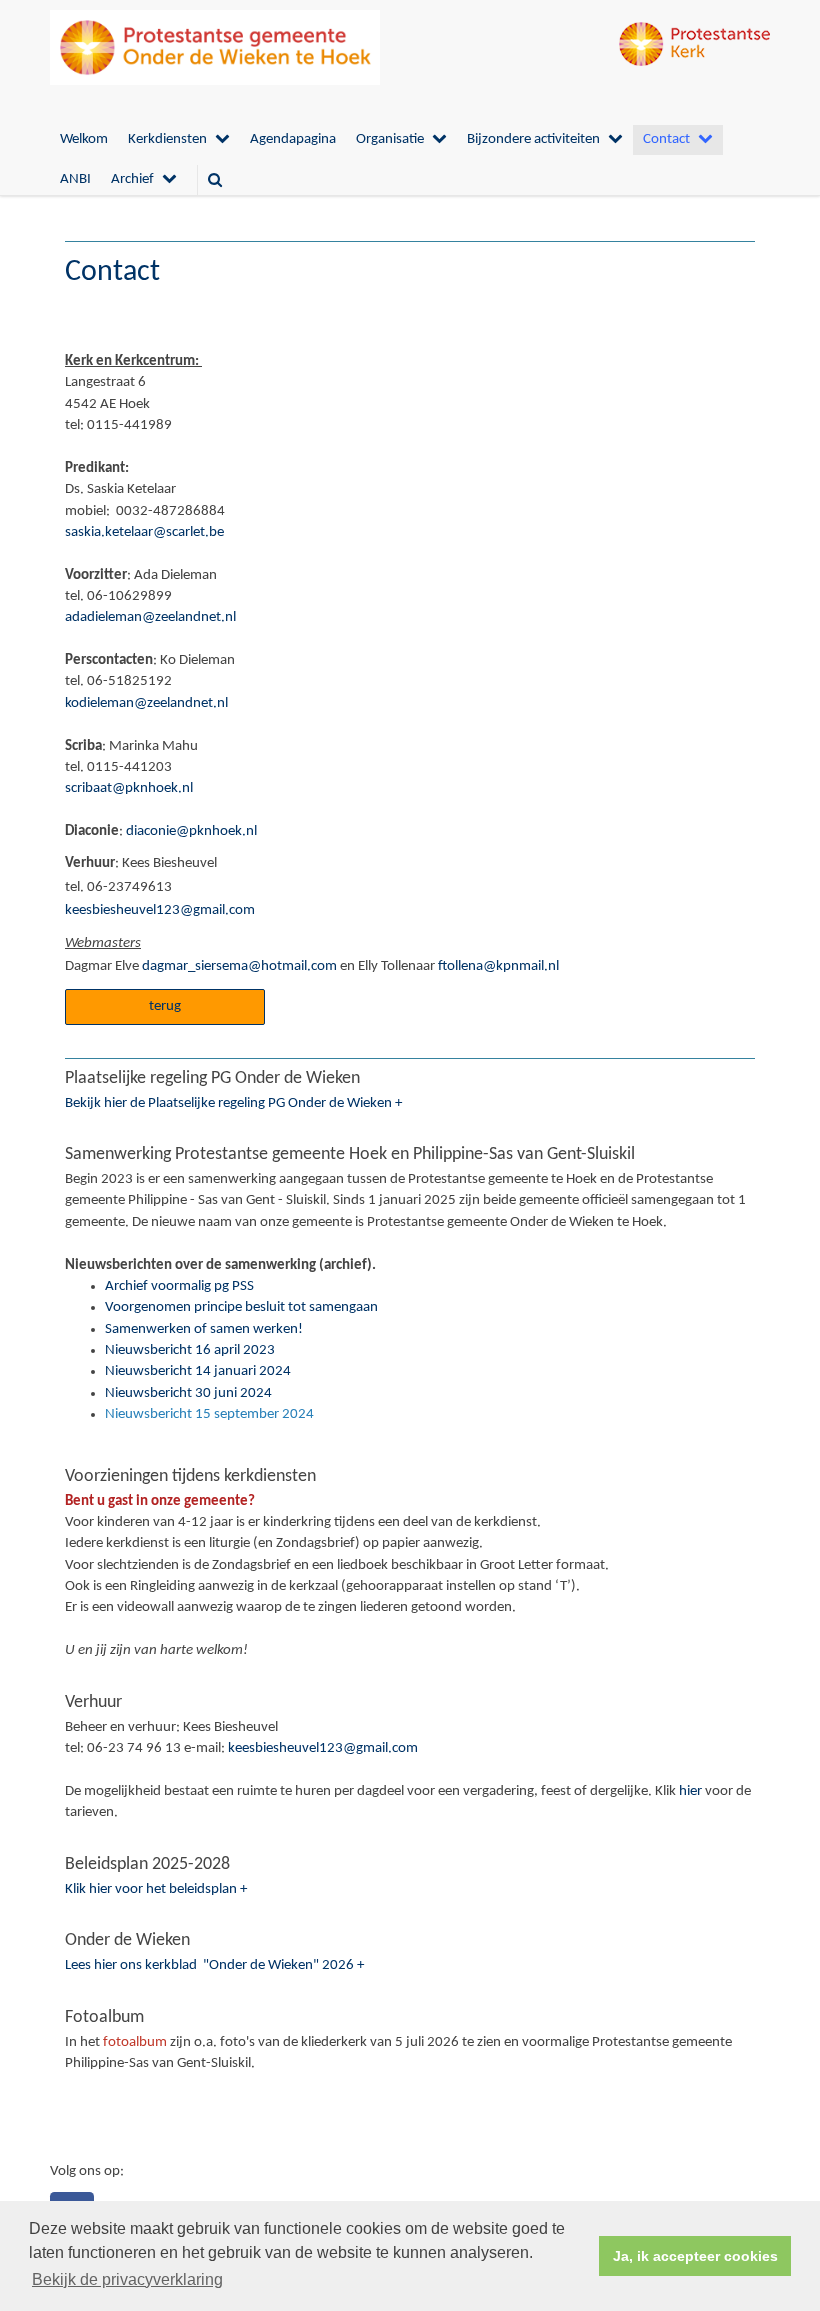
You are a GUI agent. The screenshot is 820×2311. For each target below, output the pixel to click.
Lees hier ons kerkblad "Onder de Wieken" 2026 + (214, 1965)
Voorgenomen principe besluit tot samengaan (241, 1307)
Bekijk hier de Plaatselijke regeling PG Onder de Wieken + (233, 1103)
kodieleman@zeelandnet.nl (146, 703)
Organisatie (390, 139)
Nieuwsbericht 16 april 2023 (190, 1350)
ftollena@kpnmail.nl (498, 966)
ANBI (75, 179)
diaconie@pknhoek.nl (190, 831)
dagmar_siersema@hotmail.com (239, 966)
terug (165, 1006)
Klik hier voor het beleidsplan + (156, 1889)
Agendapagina (293, 139)
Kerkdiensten (167, 139)
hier (690, 1791)
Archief (132, 179)
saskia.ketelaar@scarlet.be (144, 532)
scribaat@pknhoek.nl (129, 788)
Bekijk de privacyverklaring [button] (127, 2279)
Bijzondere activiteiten (533, 139)
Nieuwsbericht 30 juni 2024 (188, 1393)
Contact (666, 139)
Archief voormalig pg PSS (179, 1286)
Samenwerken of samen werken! (204, 1329)
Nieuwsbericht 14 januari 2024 (198, 1371)
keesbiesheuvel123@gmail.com (160, 910)
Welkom (84, 139)
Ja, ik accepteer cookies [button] (695, 2256)
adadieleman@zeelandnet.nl (150, 617)
